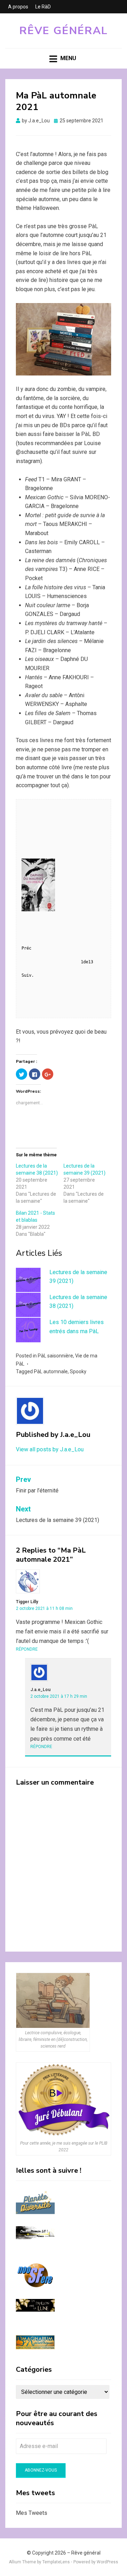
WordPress (107, 2562)
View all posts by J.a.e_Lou (50, 1449)
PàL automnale (51, 1371)
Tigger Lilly (27, 1602)
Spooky (78, 1371)
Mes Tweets (32, 2513)
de (87, 962)
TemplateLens (56, 2562)
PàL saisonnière (55, 1356)
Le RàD (43, 7)
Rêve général (64, 31)
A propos (18, 7)
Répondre (27, 1649)
